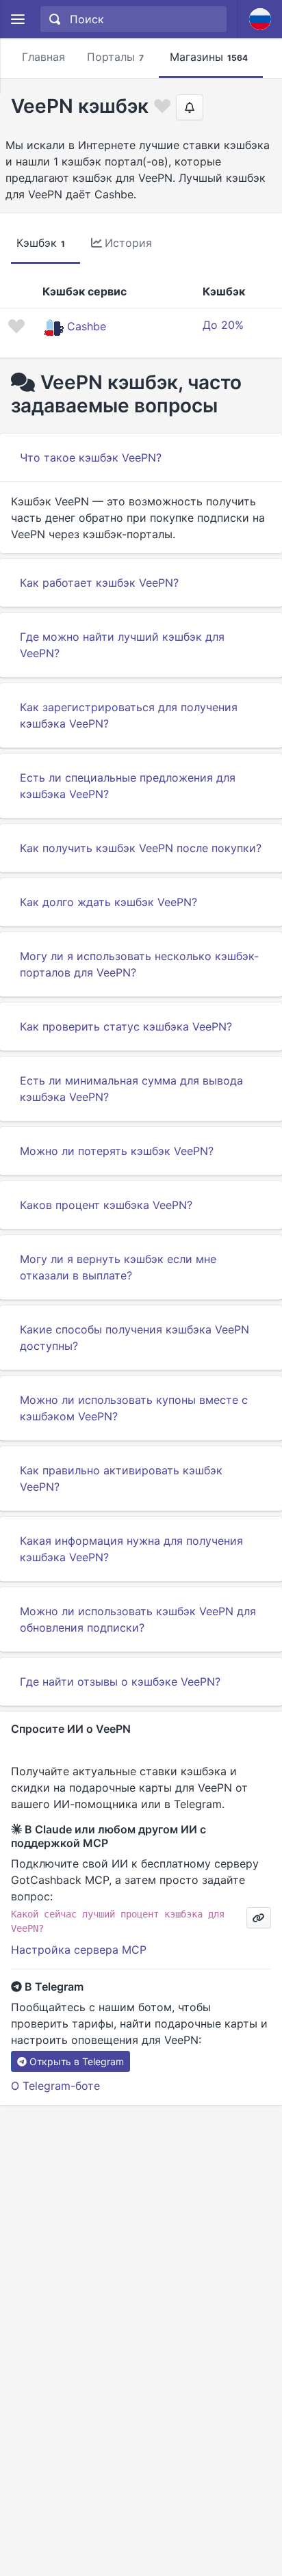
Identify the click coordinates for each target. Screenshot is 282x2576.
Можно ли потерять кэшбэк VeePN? (117, 1151)
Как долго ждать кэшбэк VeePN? (108, 902)
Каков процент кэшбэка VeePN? (106, 1205)
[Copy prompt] (259, 1918)
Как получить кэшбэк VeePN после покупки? (141, 848)
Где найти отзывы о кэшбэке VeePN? (120, 1682)
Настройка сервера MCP (79, 1950)
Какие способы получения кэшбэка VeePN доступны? (134, 1338)
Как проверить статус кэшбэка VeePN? (126, 1026)
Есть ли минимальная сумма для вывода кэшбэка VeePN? (131, 1089)
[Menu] (17, 19)
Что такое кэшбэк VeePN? (91, 457)
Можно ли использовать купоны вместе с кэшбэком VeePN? (134, 1408)
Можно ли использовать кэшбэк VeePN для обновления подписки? (138, 1619)
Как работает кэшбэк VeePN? (99, 583)
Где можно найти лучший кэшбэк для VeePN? (122, 645)
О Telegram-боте (55, 2086)
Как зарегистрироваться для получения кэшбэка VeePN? (129, 715)
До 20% (223, 325)
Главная (43, 57)
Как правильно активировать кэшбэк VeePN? (121, 1478)
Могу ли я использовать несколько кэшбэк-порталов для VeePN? (139, 964)
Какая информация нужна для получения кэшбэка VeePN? (131, 1549)
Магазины (209, 57)
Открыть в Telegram (77, 2061)
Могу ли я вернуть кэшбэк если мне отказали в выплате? (118, 1267)
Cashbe (87, 326)
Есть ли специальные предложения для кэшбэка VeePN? (128, 786)
